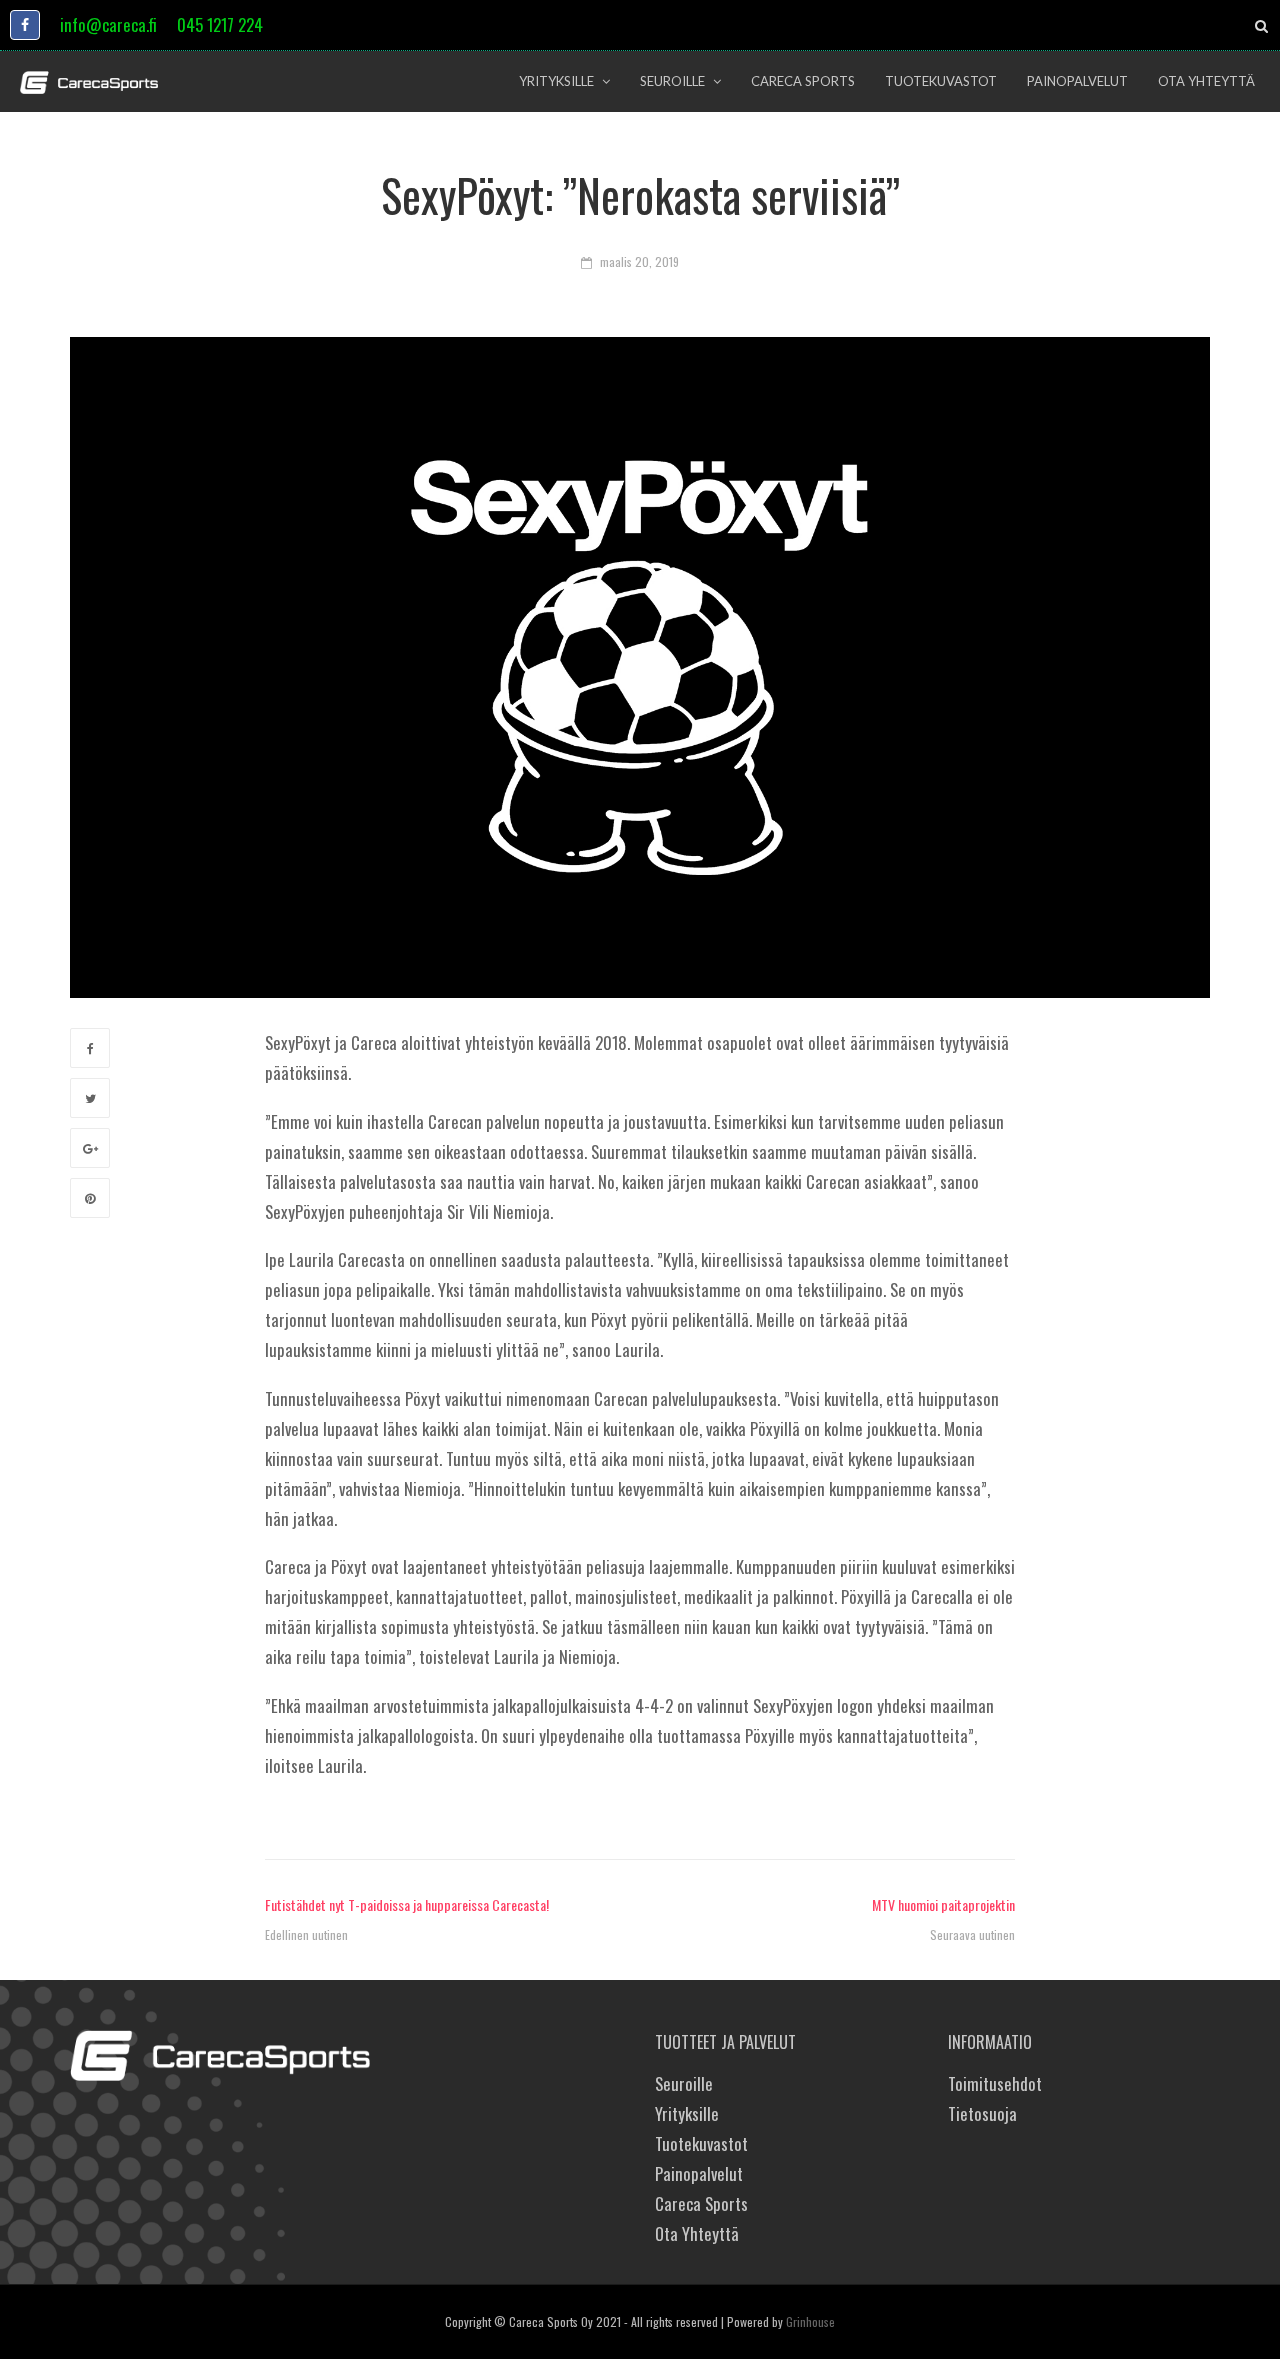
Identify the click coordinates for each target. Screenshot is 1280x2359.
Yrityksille (687, 2113)
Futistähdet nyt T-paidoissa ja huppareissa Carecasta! (407, 1904)
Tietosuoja (982, 2113)
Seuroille (684, 2083)
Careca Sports (701, 2203)
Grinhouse (810, 2321)
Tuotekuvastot (701, 2143)
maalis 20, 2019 (639, 261)
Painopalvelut (699, 2173)
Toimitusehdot (995, 2083)
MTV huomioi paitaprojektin (943, 1904)
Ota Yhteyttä (697, 2233)
